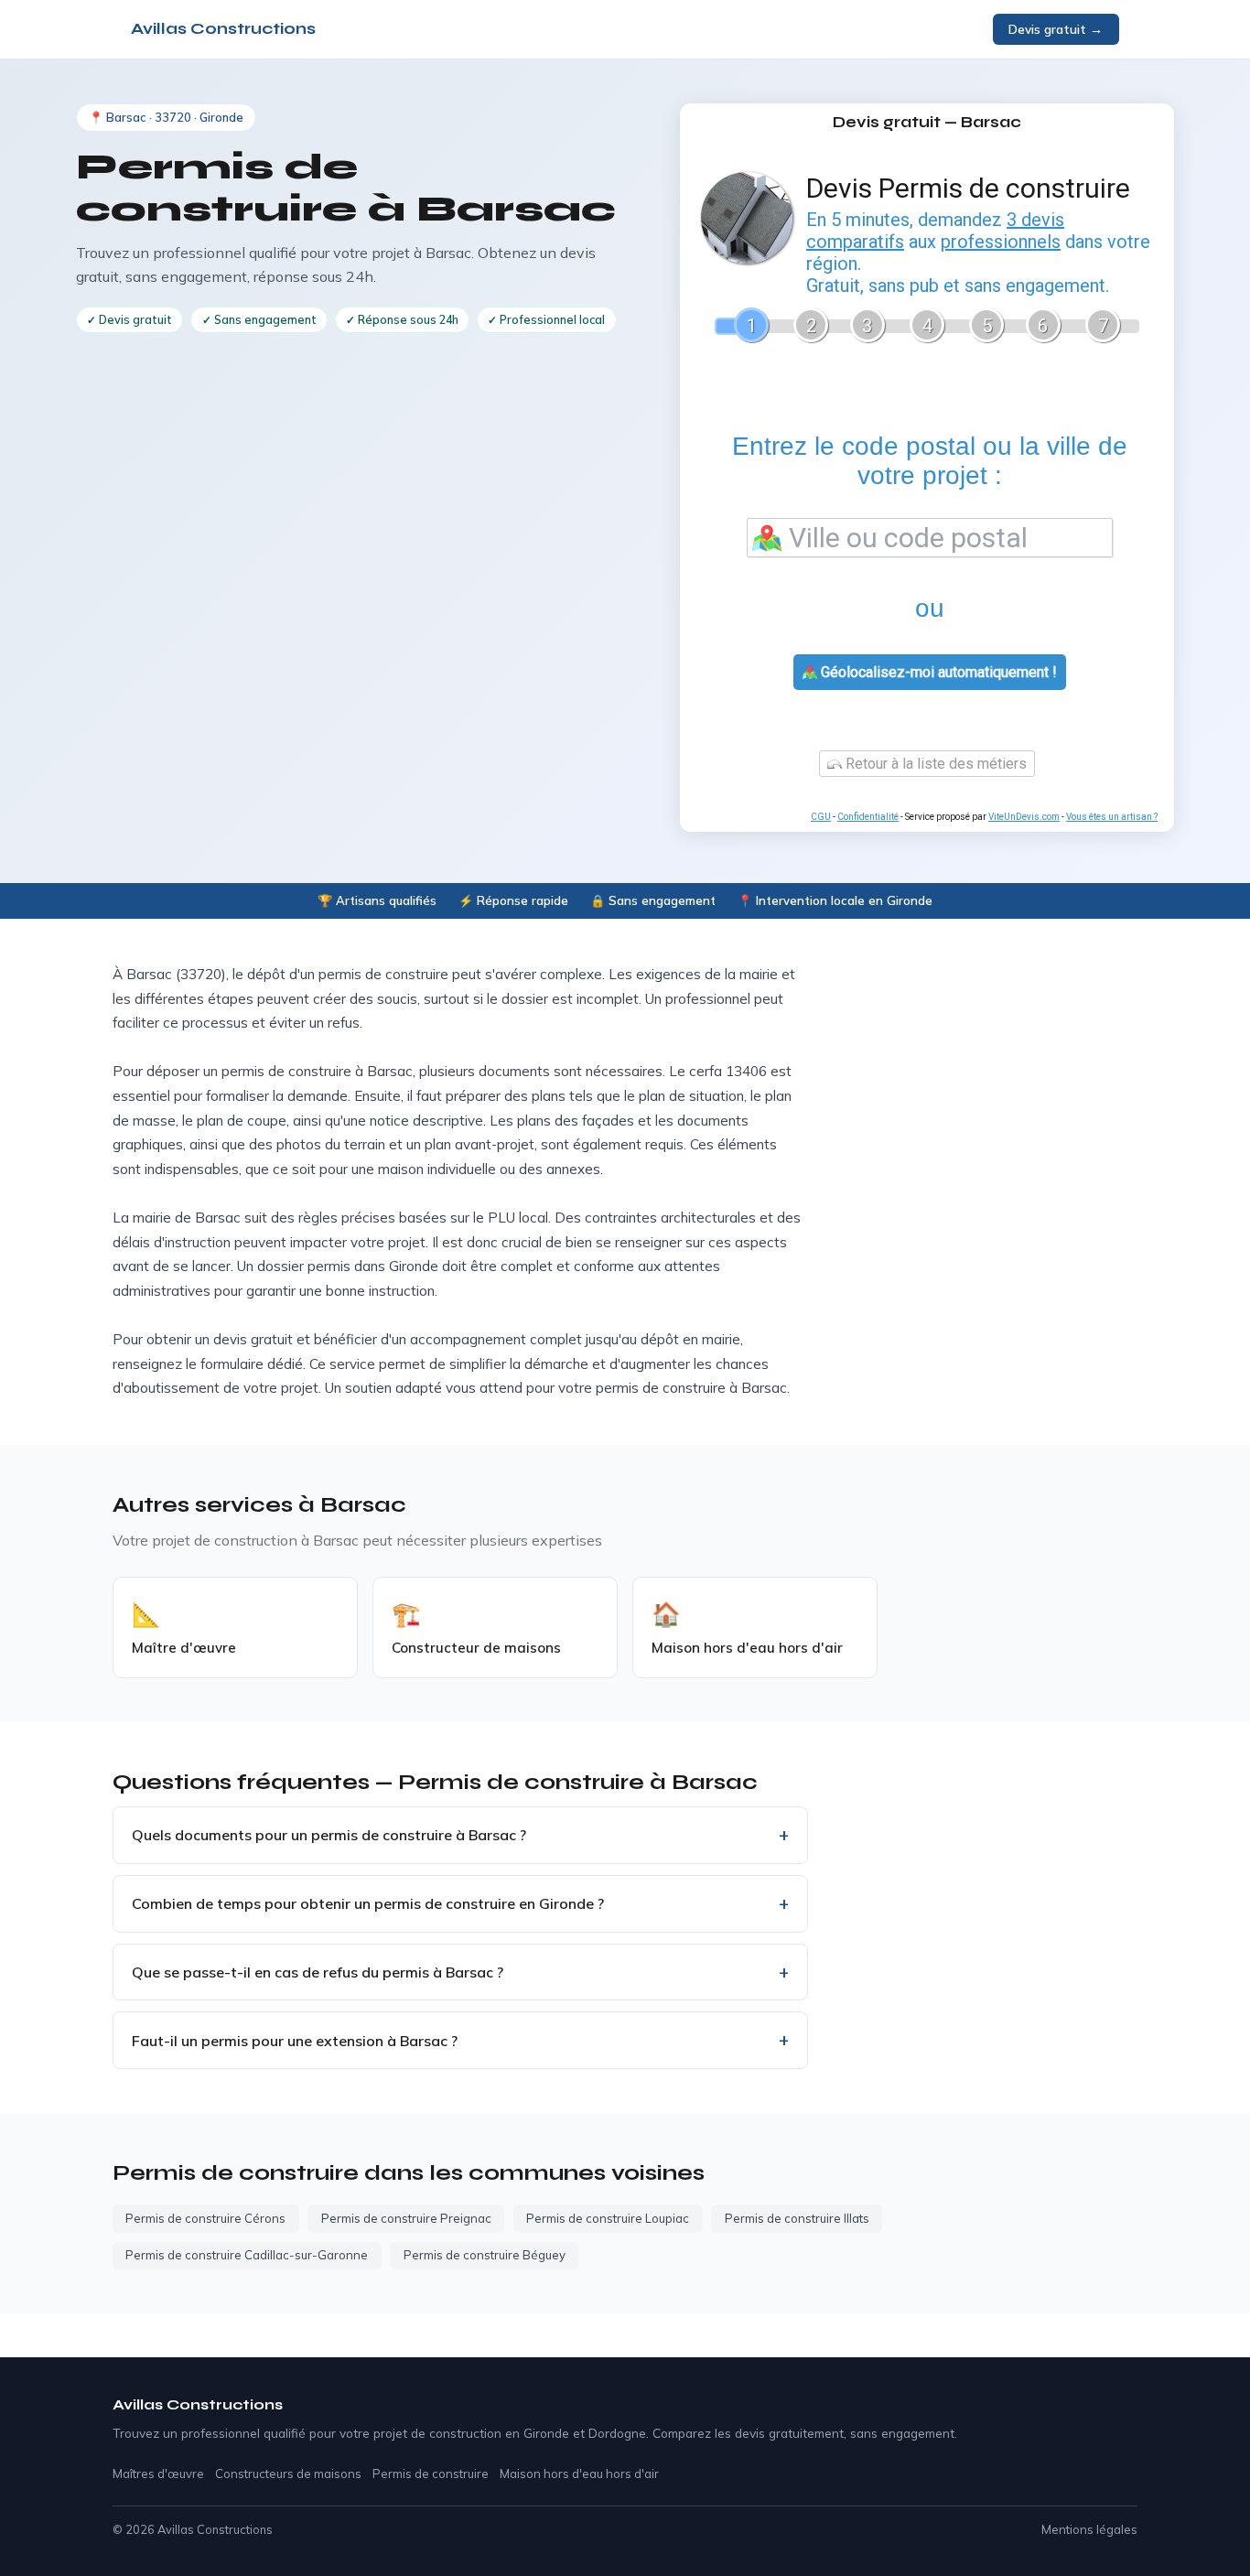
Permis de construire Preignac (406, 2218)
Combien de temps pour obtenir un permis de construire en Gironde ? (368, 1903)
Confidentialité (868, 817)
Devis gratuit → (1056, 29)
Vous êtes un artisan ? (1112, 817)
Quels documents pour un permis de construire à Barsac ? (329, 1835)
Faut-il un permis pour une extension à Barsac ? (295, 2041)
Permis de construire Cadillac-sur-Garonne (247, 2255)
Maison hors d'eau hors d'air (579, 2474)
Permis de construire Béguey (485, 2255)
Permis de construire (431, 2474)
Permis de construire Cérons (205, 2218)
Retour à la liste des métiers (934, 764)
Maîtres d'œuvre (158, 2474)
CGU (821, 817)
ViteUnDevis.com (1024, 817)
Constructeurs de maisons (288, 2474)
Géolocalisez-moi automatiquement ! (937, 672)
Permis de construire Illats (797, 2218)
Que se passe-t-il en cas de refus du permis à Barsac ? (318, 1972)
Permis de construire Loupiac (608, 2218)
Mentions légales (1089, 2529)
